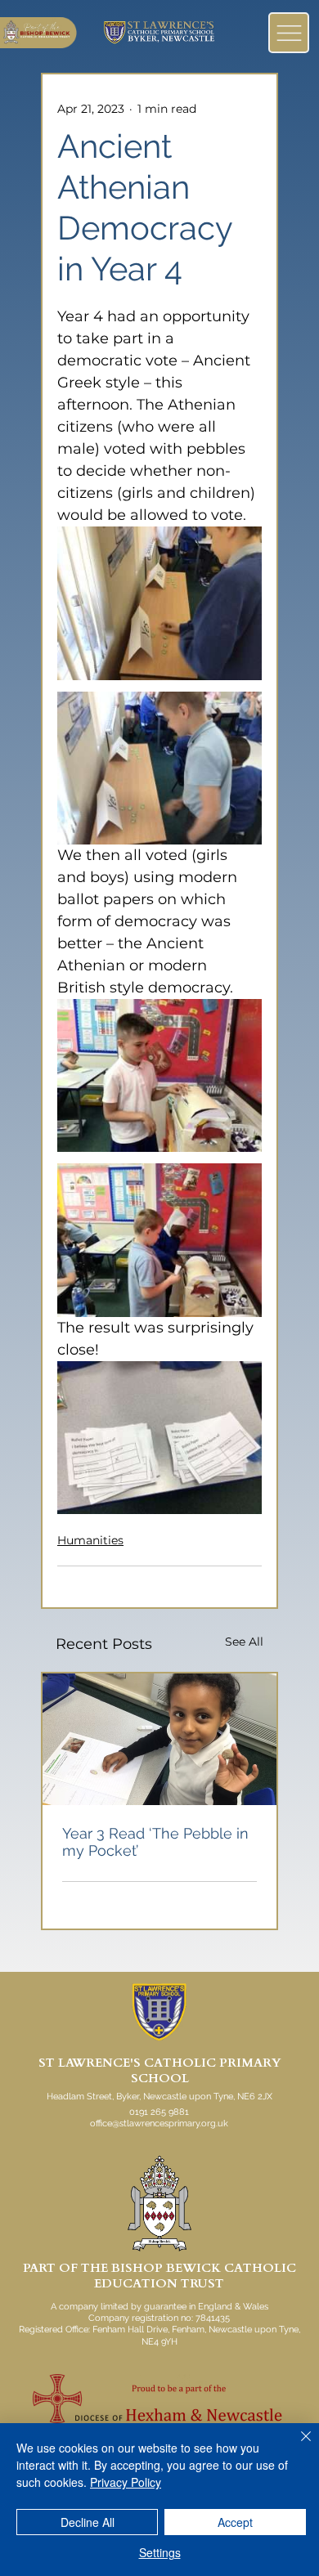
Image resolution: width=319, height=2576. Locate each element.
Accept (235, 2522)
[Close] (296, 2446)
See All (244, 1642)
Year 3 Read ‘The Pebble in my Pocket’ (155, 1842)
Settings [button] (160, 2552)
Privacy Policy (126, 2482)
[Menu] (289, 33)
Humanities (90, 1540)
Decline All (88, 2522)
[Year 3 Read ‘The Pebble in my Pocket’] (159, 1739)
